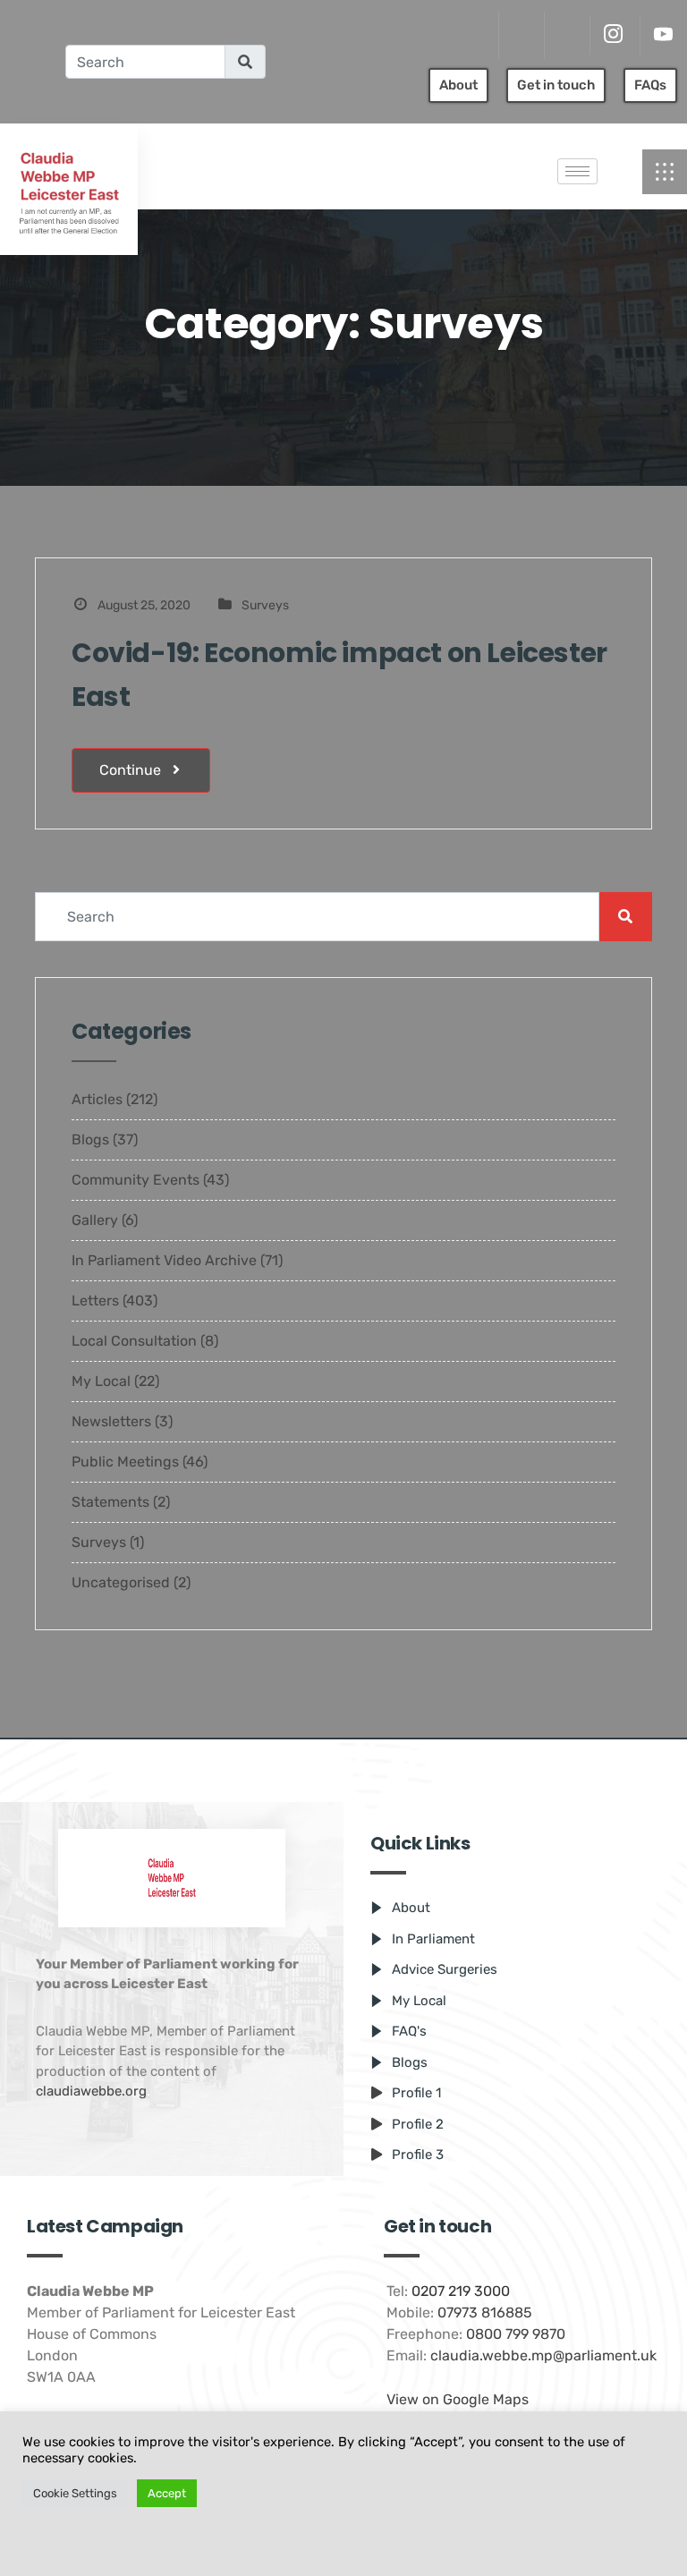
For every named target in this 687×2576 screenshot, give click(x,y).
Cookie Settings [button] (75, 2493)
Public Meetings (125, 1462)
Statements (110, 1502)
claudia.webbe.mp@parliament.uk (543, 2355)
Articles (97, 1099)
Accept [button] (167, 2493)
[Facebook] (565, 36)
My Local (101, 1381)
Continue (132, 770)
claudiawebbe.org (91, 2091)
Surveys (265, 605)
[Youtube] (663, 35)
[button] (665, 172)
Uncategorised (121, 1582)
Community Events (136, 1180)
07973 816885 (485, 2312)
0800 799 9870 (516, 2334)
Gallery (95, 1220)
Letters (95, 1301)
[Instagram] (613, 35)
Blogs (90, 1139)
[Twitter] (519, 36)
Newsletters (111, 1421)
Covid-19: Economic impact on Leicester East (339, 675)
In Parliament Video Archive (164, 1260)
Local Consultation (134, 1341)
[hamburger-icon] (577, 171)
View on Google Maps (458, 2399)
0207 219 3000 (461, 2291)
